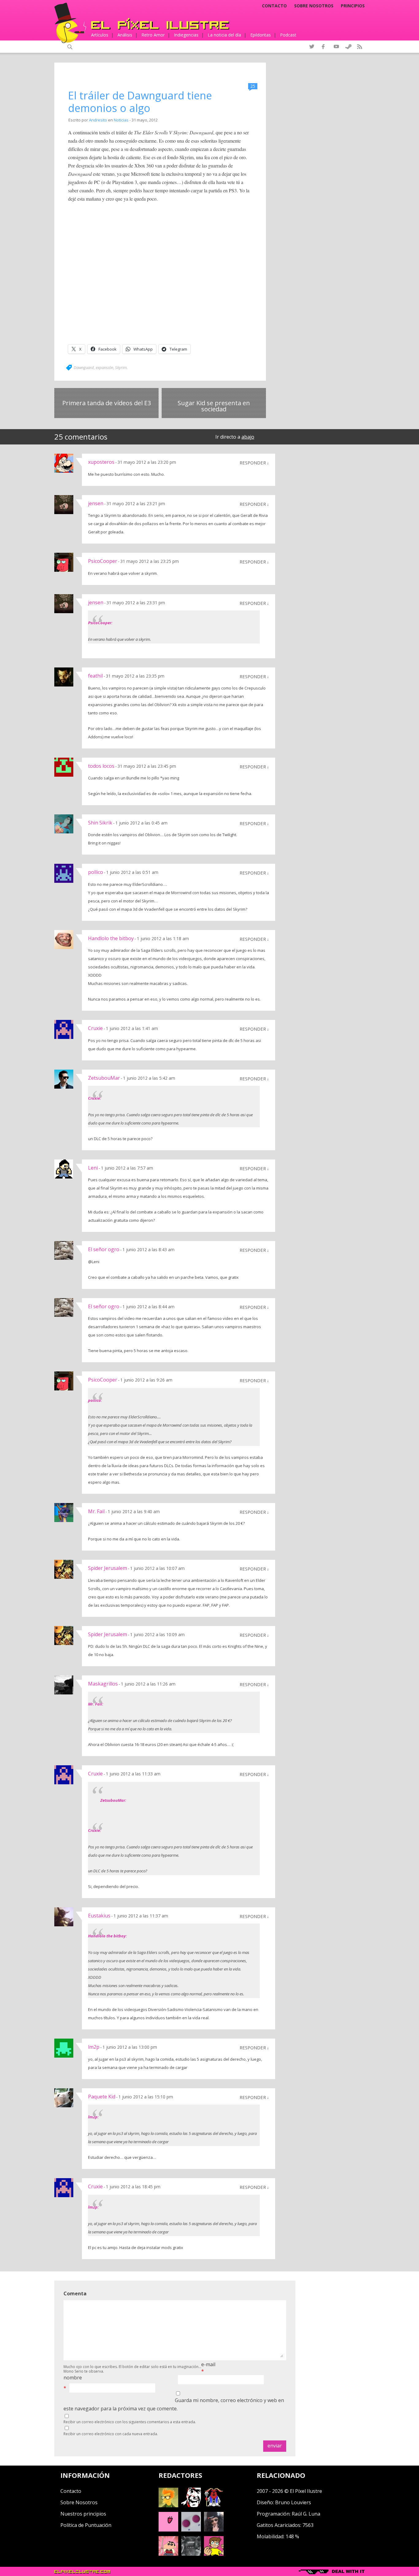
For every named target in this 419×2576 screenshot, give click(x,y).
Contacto (274, 6)
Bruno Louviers (293, 2502)
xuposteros (101, 462)
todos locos (101, 766)
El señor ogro (104, 1249)
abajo (248, 437)
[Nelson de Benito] (191, 2505)
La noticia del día (224, 35)
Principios (353, 6)
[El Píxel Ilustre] (160, 24)
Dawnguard (84, 367)
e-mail (208, 2364)
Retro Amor (153, 35)
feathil (95, 676)
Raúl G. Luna (306, 2514)
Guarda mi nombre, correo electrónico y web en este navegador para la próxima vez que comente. (174, 2404)
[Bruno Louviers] (168, 2530)
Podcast (288, 35)
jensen (96, 503)
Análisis (125, 35)
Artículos (100, 35)
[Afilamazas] (168, 2554)
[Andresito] (168, 2505)
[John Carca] (214, 2530)
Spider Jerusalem (108, 1568)
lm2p (94, 2047)
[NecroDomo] (191, 2554)
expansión (104, 367)
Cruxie (95, 1028)
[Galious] (214, 2505)
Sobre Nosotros (79, 2502)
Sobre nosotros (314, 6)
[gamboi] (191, 2530)
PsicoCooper (103, 561)
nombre (73, 2378)
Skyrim (121, 367)
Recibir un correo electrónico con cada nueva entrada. (111, 2434)
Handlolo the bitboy (111, 938)
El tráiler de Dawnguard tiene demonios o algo (140, 102)
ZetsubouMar (104, 1078)
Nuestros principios (83, 2514)
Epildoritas (261, 35)
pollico (96, 872)
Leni (93, 1168)
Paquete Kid (102, 2097)
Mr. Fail (96, 1511)
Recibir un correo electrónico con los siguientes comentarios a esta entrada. (130, 2422)
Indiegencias (186, 35)
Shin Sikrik (100, 823)
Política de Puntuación (86, 2525)
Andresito (98, 120)
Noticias (121, 120)
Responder (253, 463)
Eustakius (99, 1916)
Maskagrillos (103, 1684)
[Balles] (214, 2554)
